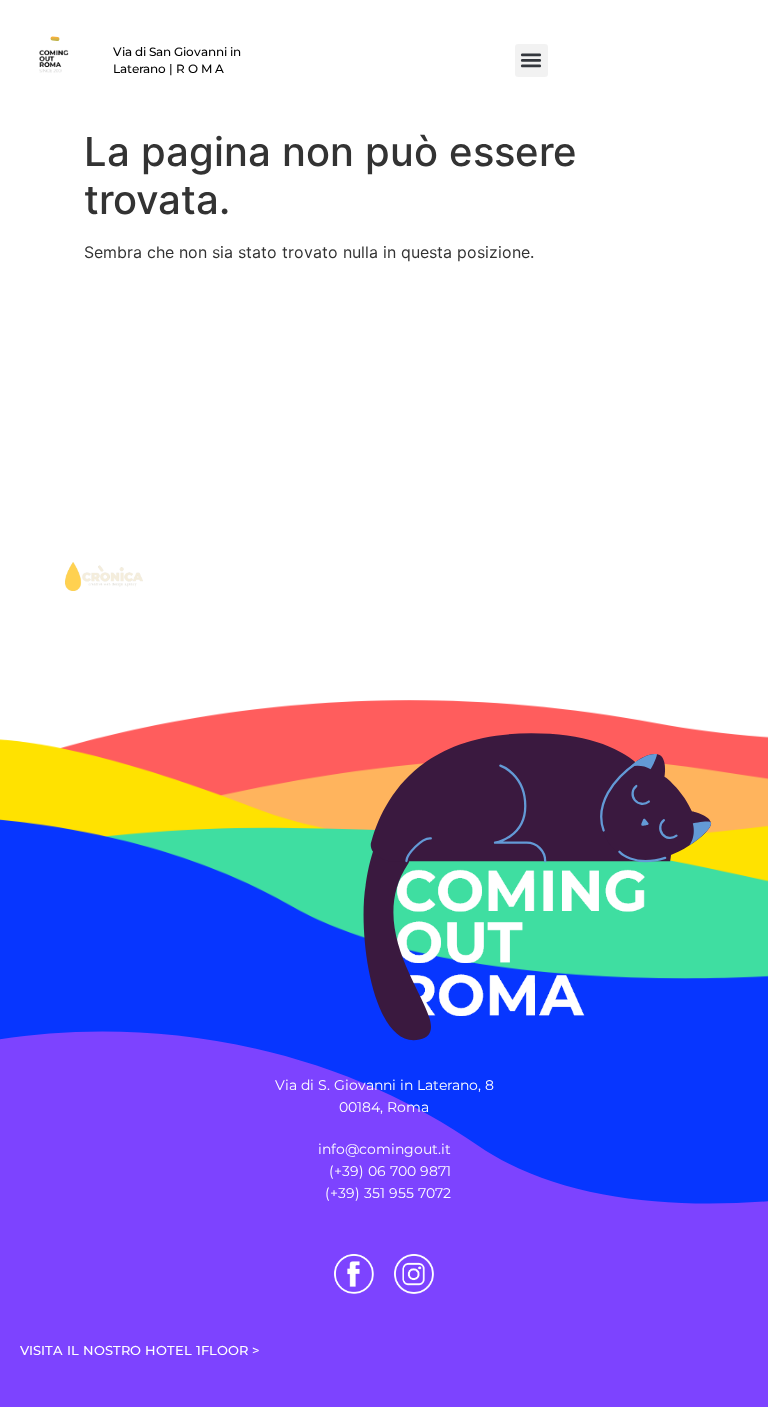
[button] (531, 60)
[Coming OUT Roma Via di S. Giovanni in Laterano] (471, 841)
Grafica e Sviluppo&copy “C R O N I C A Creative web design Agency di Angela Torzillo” (101, 519)
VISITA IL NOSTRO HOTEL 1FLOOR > (140, 1350)
